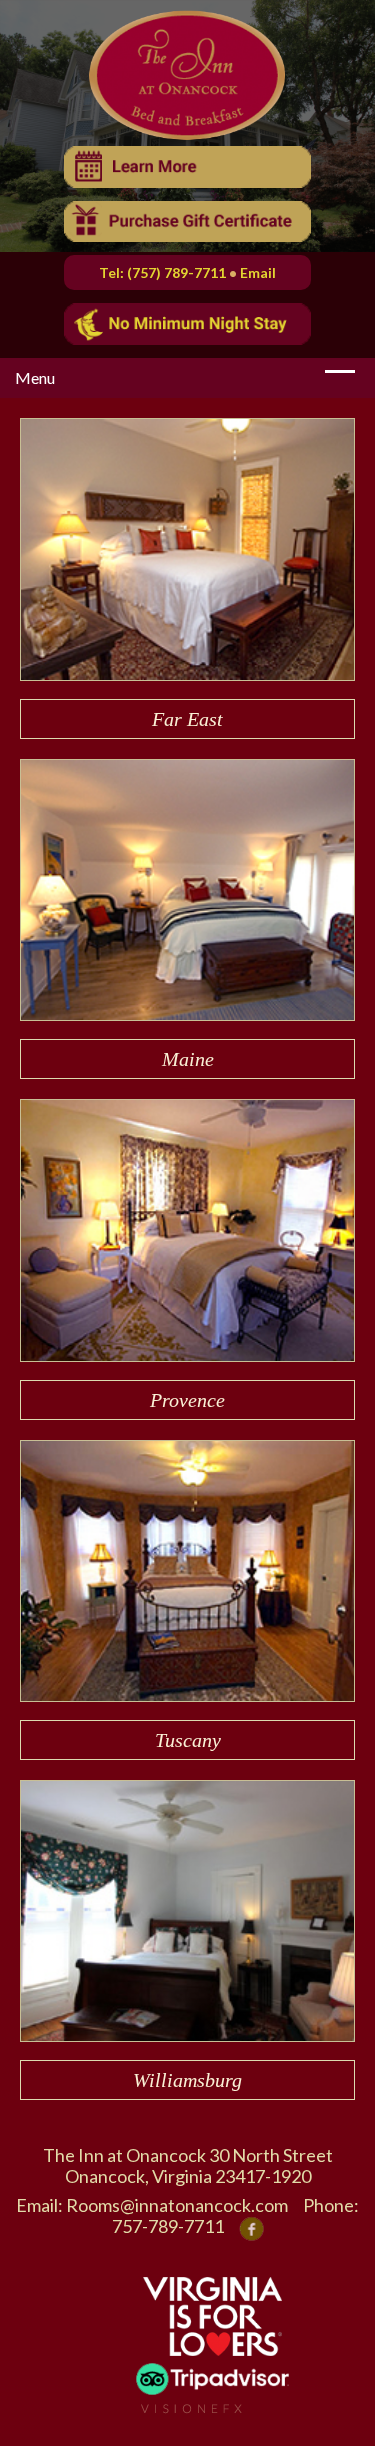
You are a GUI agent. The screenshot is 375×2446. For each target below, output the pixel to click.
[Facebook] (251, 2227)
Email (258, 272)
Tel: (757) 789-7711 (162, 272)
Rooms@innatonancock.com (177, 2205)
